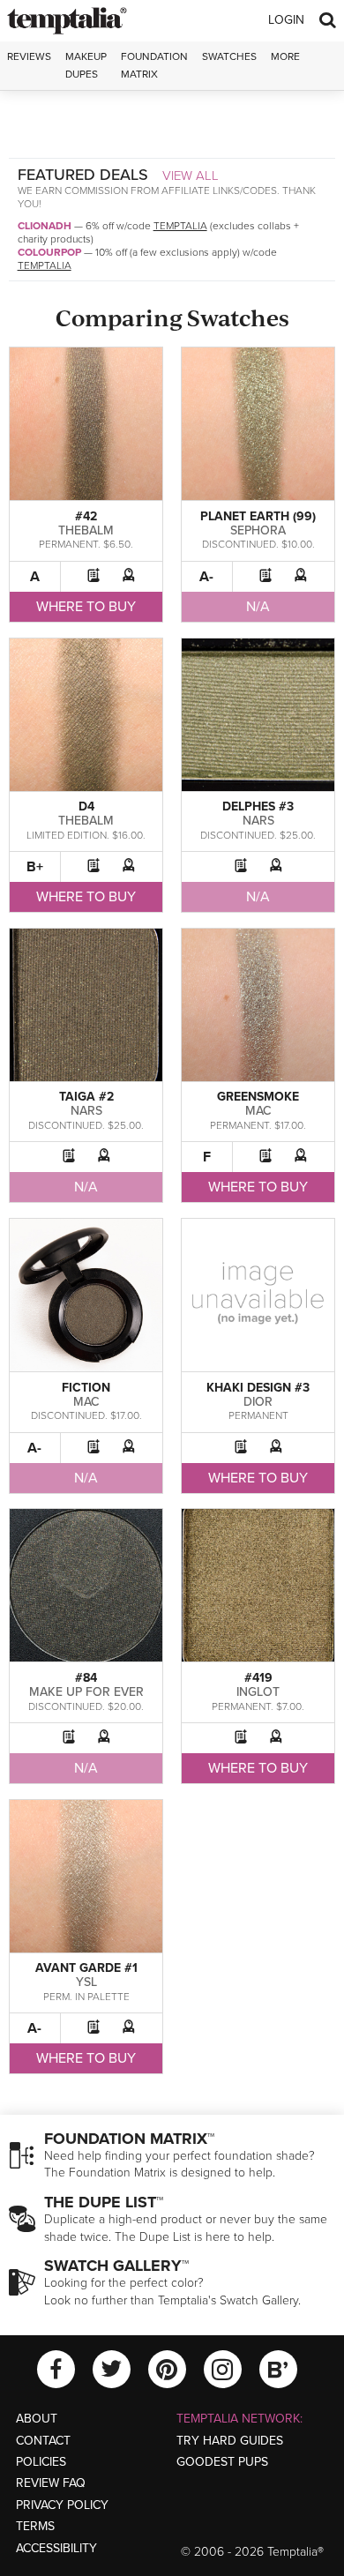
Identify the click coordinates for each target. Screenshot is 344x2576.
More (285, 56)
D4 (86, 806)
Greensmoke (258, 1097)
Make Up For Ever (86, 1692)
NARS (258, 821)
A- (206, 577)
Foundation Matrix (154, 65)
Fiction (86, 1388)
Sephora (258, 530)
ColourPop (49, 252)
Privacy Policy (62, 2505)
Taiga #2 (86, 1097)
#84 (86, 1678)
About (37, 2419)
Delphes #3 (258, 806)
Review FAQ (51, 2483)
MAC (258, 1111)
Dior (258, 1402)
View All (191, 175)
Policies (41, 2462)
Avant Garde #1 (86, 1968)
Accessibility (56, 2548)
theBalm (86, 530)
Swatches (229, 56)
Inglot (258, 1692)
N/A (258, 607)
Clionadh (45, 226)
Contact (43, 2441)
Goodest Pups (222, 2462)
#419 (258, 1678)
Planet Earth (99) (258, 516)
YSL (86, 1982)
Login (286, 20)
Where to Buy (86, 607)
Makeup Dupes (86, 65)
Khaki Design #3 (258, 1388)
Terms (35, 2526)
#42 (86, 516)
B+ (35, 867)
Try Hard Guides (230, 2441)
